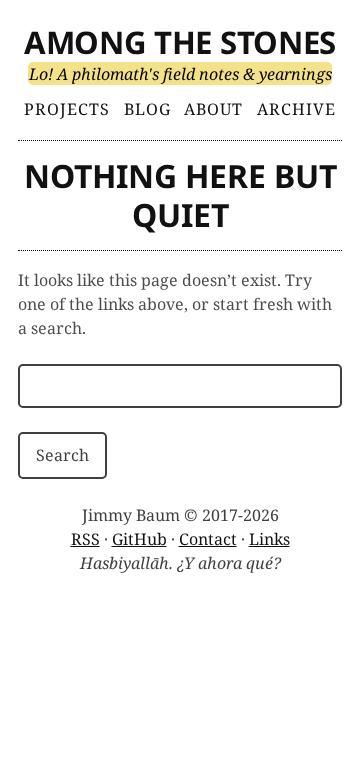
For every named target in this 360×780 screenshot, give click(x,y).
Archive (296, 109)
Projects (67, 109)
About (213, 109)
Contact (208, 539)
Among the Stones (180, 42)
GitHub (139, 539)
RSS (85, 539)
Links (269, 539)
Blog (147, 109)
